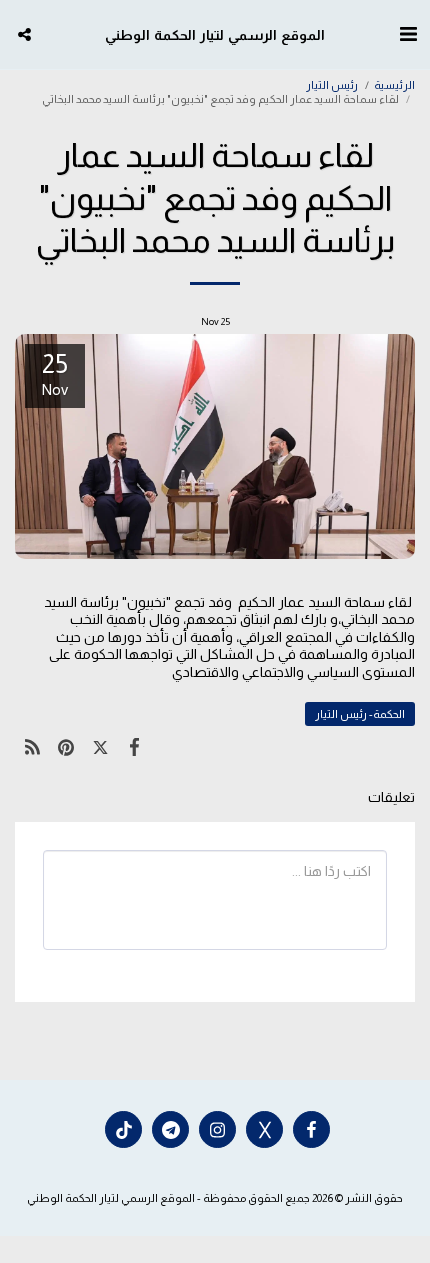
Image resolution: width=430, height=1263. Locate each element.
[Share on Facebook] (135, 747)
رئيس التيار (332, 85)
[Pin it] (66, 747)
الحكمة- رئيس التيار (360, 714)
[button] (408, 34)
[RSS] (32, 747)
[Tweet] (100, 747)
